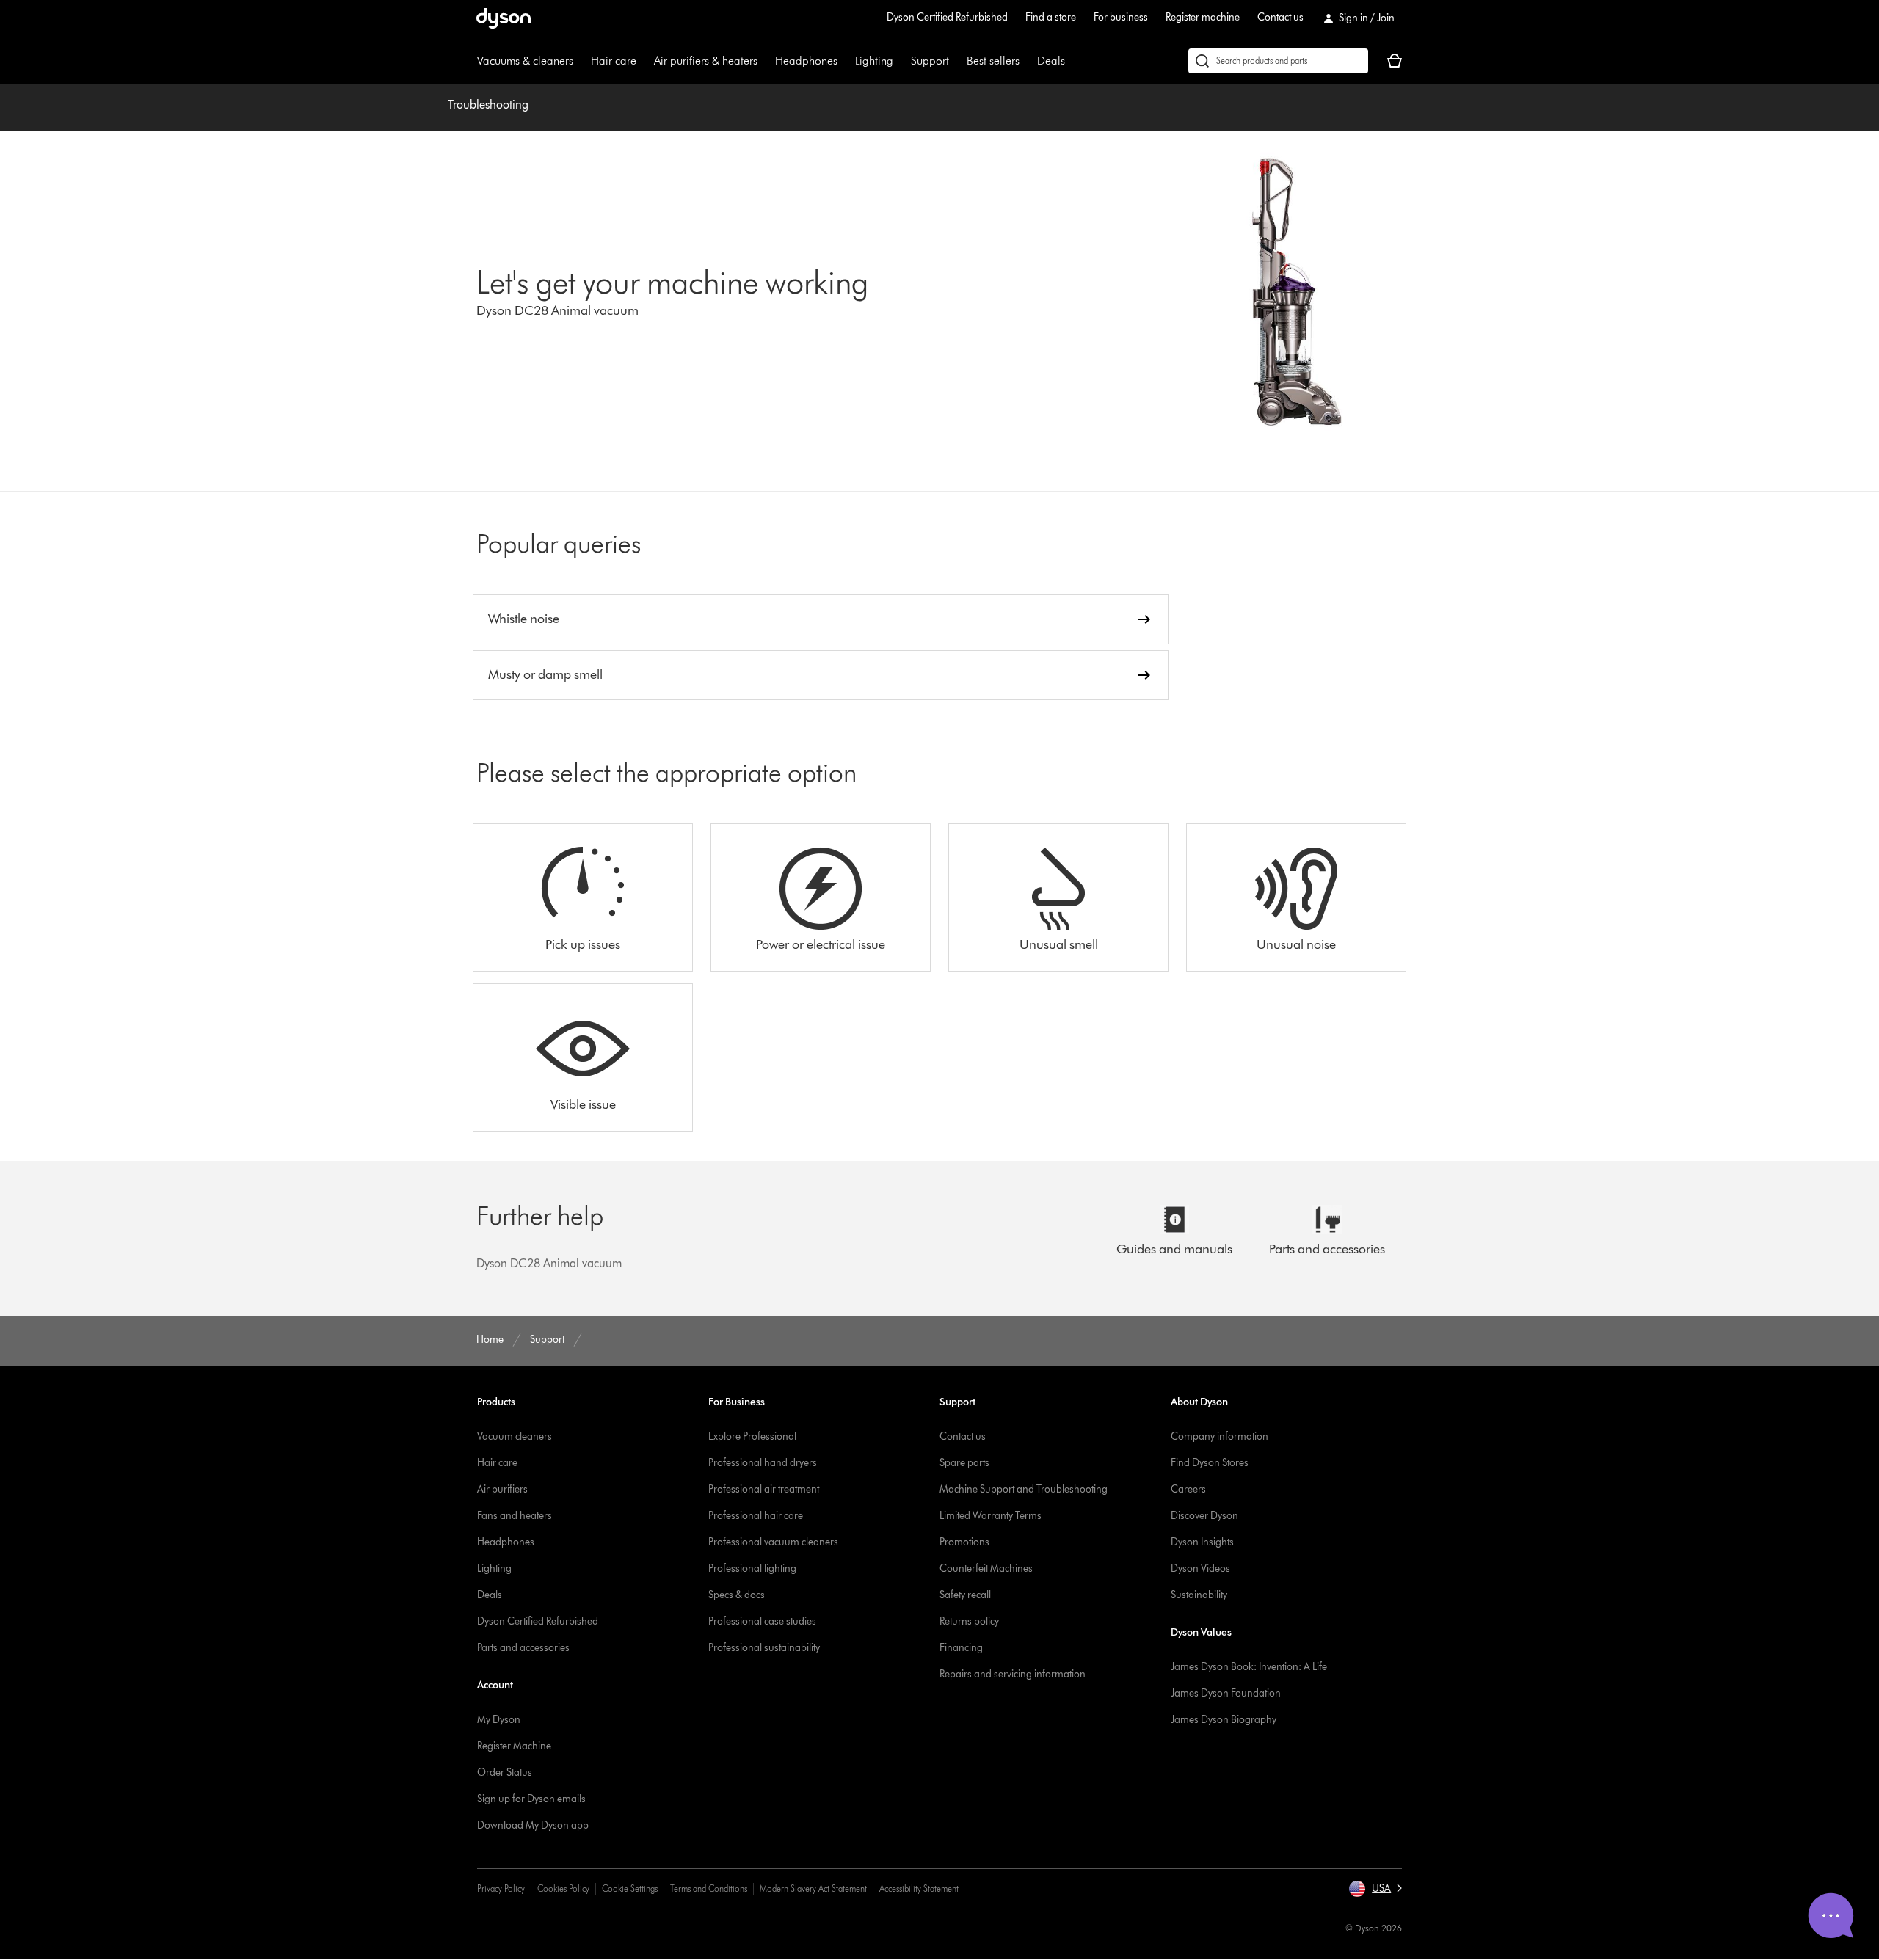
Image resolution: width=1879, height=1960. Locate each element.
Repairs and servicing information (1013, 1674)
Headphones (806, 61)
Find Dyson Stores (1210, 1463)
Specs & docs (737, 1595)
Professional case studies (762, 1621)
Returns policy (969, 1621)
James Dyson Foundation (1226, 1693)
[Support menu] (956, 61)
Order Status (505, 1773)
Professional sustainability (764, 1648)
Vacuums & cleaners (525, 61)
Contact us (1280, 17)
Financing (961, 1648)
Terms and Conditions (709, 1888)
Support (930, 61)
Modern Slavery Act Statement (813, 1888)
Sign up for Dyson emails (531, 1799)
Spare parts (964, 1463)
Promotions (964, 1542)
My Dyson (499, 1720)
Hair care (614, 61)
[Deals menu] (1072, 61)
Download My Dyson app (533, 1825)
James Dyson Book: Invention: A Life (1249, 1667)
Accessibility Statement (919, 1888)
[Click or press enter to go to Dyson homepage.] (504, 18)
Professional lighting (752, 1569)
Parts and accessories (523, 1648)
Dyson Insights (1202, 1542)
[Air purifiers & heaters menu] (765, 61)
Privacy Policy (501, 1888)
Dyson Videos (1200, 1569)
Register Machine (514, 1746)
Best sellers (993, 61)
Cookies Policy (563, 1888)
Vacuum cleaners (515, 1436)
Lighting (874, 61)
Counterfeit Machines (986, 1569)
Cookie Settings (630, 1888)
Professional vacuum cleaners (773, 1542)
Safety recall (965, 1595)
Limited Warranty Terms (991, 1516)
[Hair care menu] (644, 61)
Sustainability (1199, 1595)
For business (1121, 17)
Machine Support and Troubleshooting (1024, 1489)
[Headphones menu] (845, 61)
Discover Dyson (1204, 1516)
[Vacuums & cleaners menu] (581, 61)
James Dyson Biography (1224, 1720)
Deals (1051, 61)
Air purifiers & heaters (706, 61)
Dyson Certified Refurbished (947, 17)
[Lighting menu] (901, 61)
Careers (1188, 1489)
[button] (1375, 1889)
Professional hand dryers (763, 1463)
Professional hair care (756, 1516)
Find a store (1051, 17)
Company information (1220, 1436)
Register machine (1203, 17)
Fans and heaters (515, 1516)
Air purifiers (502, 1489)
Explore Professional (752, 1436)
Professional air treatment (764, 1489)
